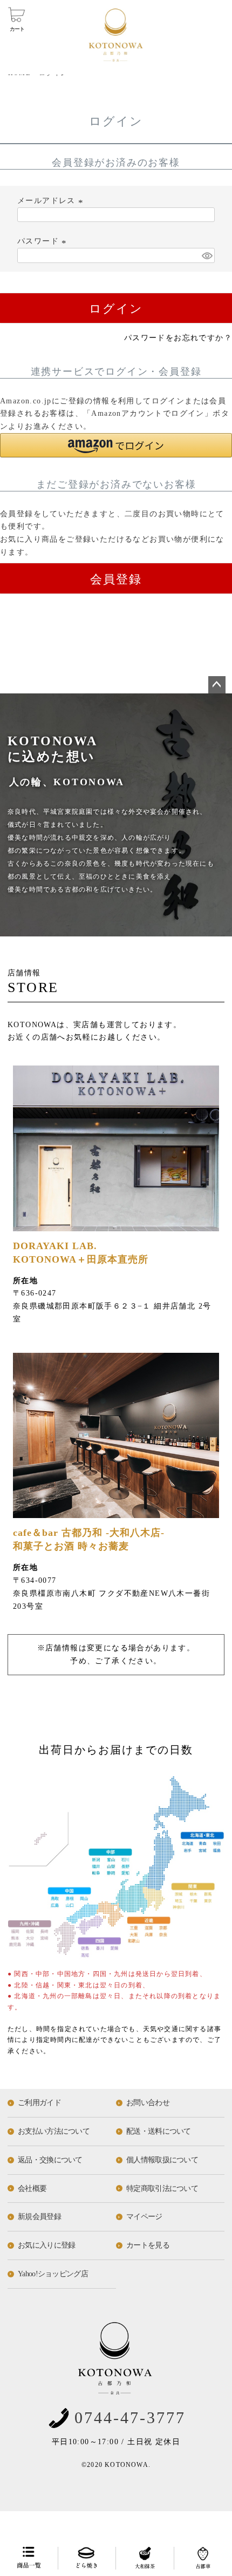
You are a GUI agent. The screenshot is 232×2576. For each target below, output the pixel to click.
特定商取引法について (162, 2189)
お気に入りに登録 (46, 2245)
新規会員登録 (39, 2217)
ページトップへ (217, 685)
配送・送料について (159, 2131)
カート (17, 29)
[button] (116, 445)
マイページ (144, 2217)
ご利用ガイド (39, 2103)
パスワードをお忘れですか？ (178, 338)
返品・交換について (50, 2160)
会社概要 (32, 2189)
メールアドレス (52, 201)
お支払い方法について (54, 2131)
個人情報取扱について (162, 2160)
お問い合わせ (148, 2103)
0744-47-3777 (130, 2417)
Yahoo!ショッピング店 (53, 2274)
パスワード (43, 241)
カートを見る (148, 2245)
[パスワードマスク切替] (207, 255)
